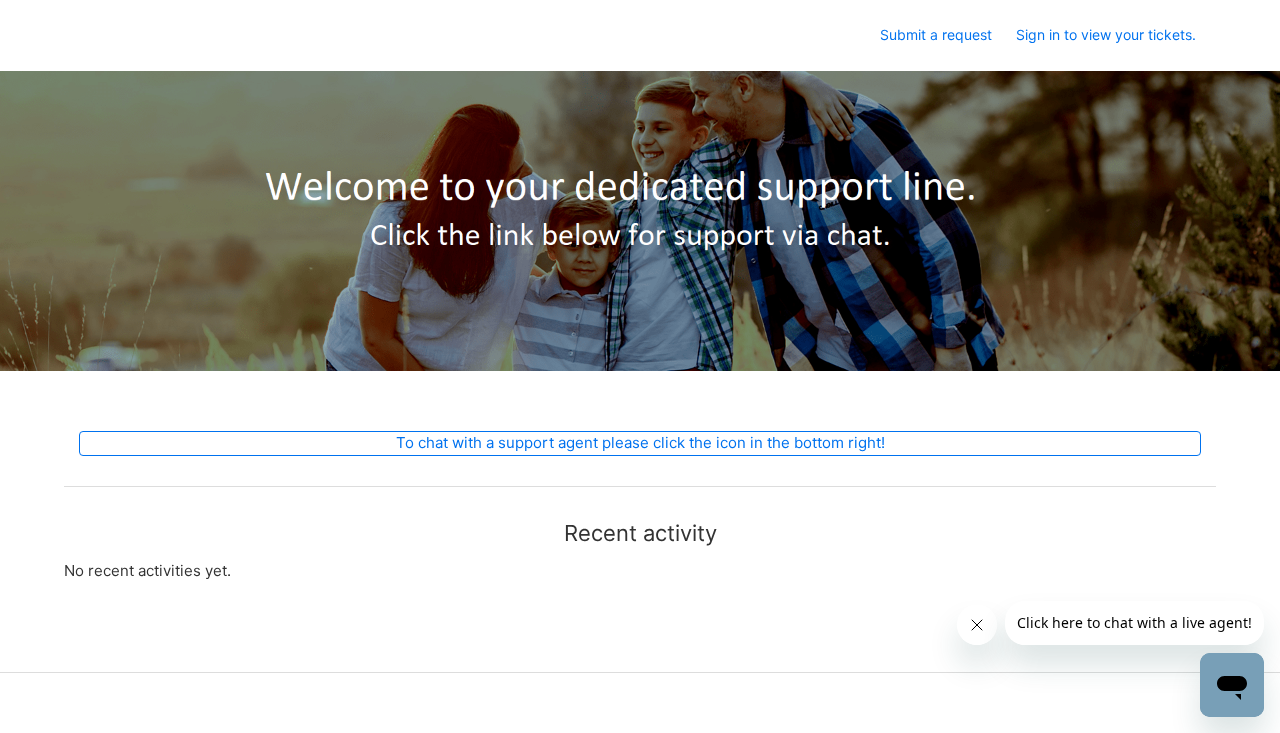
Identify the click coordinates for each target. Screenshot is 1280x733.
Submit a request (936, 34)
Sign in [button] (1038, 34)
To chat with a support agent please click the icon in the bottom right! (640, 442)
